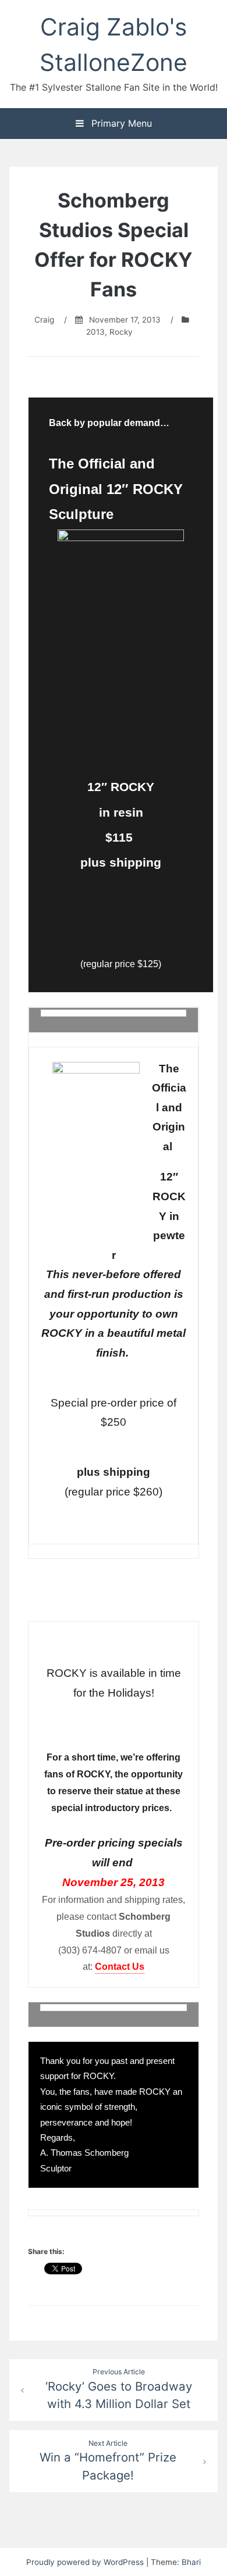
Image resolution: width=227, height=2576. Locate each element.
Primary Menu (120, 123)
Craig (44, 320)
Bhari (191, 2562)
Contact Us (120, 1967)
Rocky (121, 332)
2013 (95, 332)
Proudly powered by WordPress (86, 2562)
